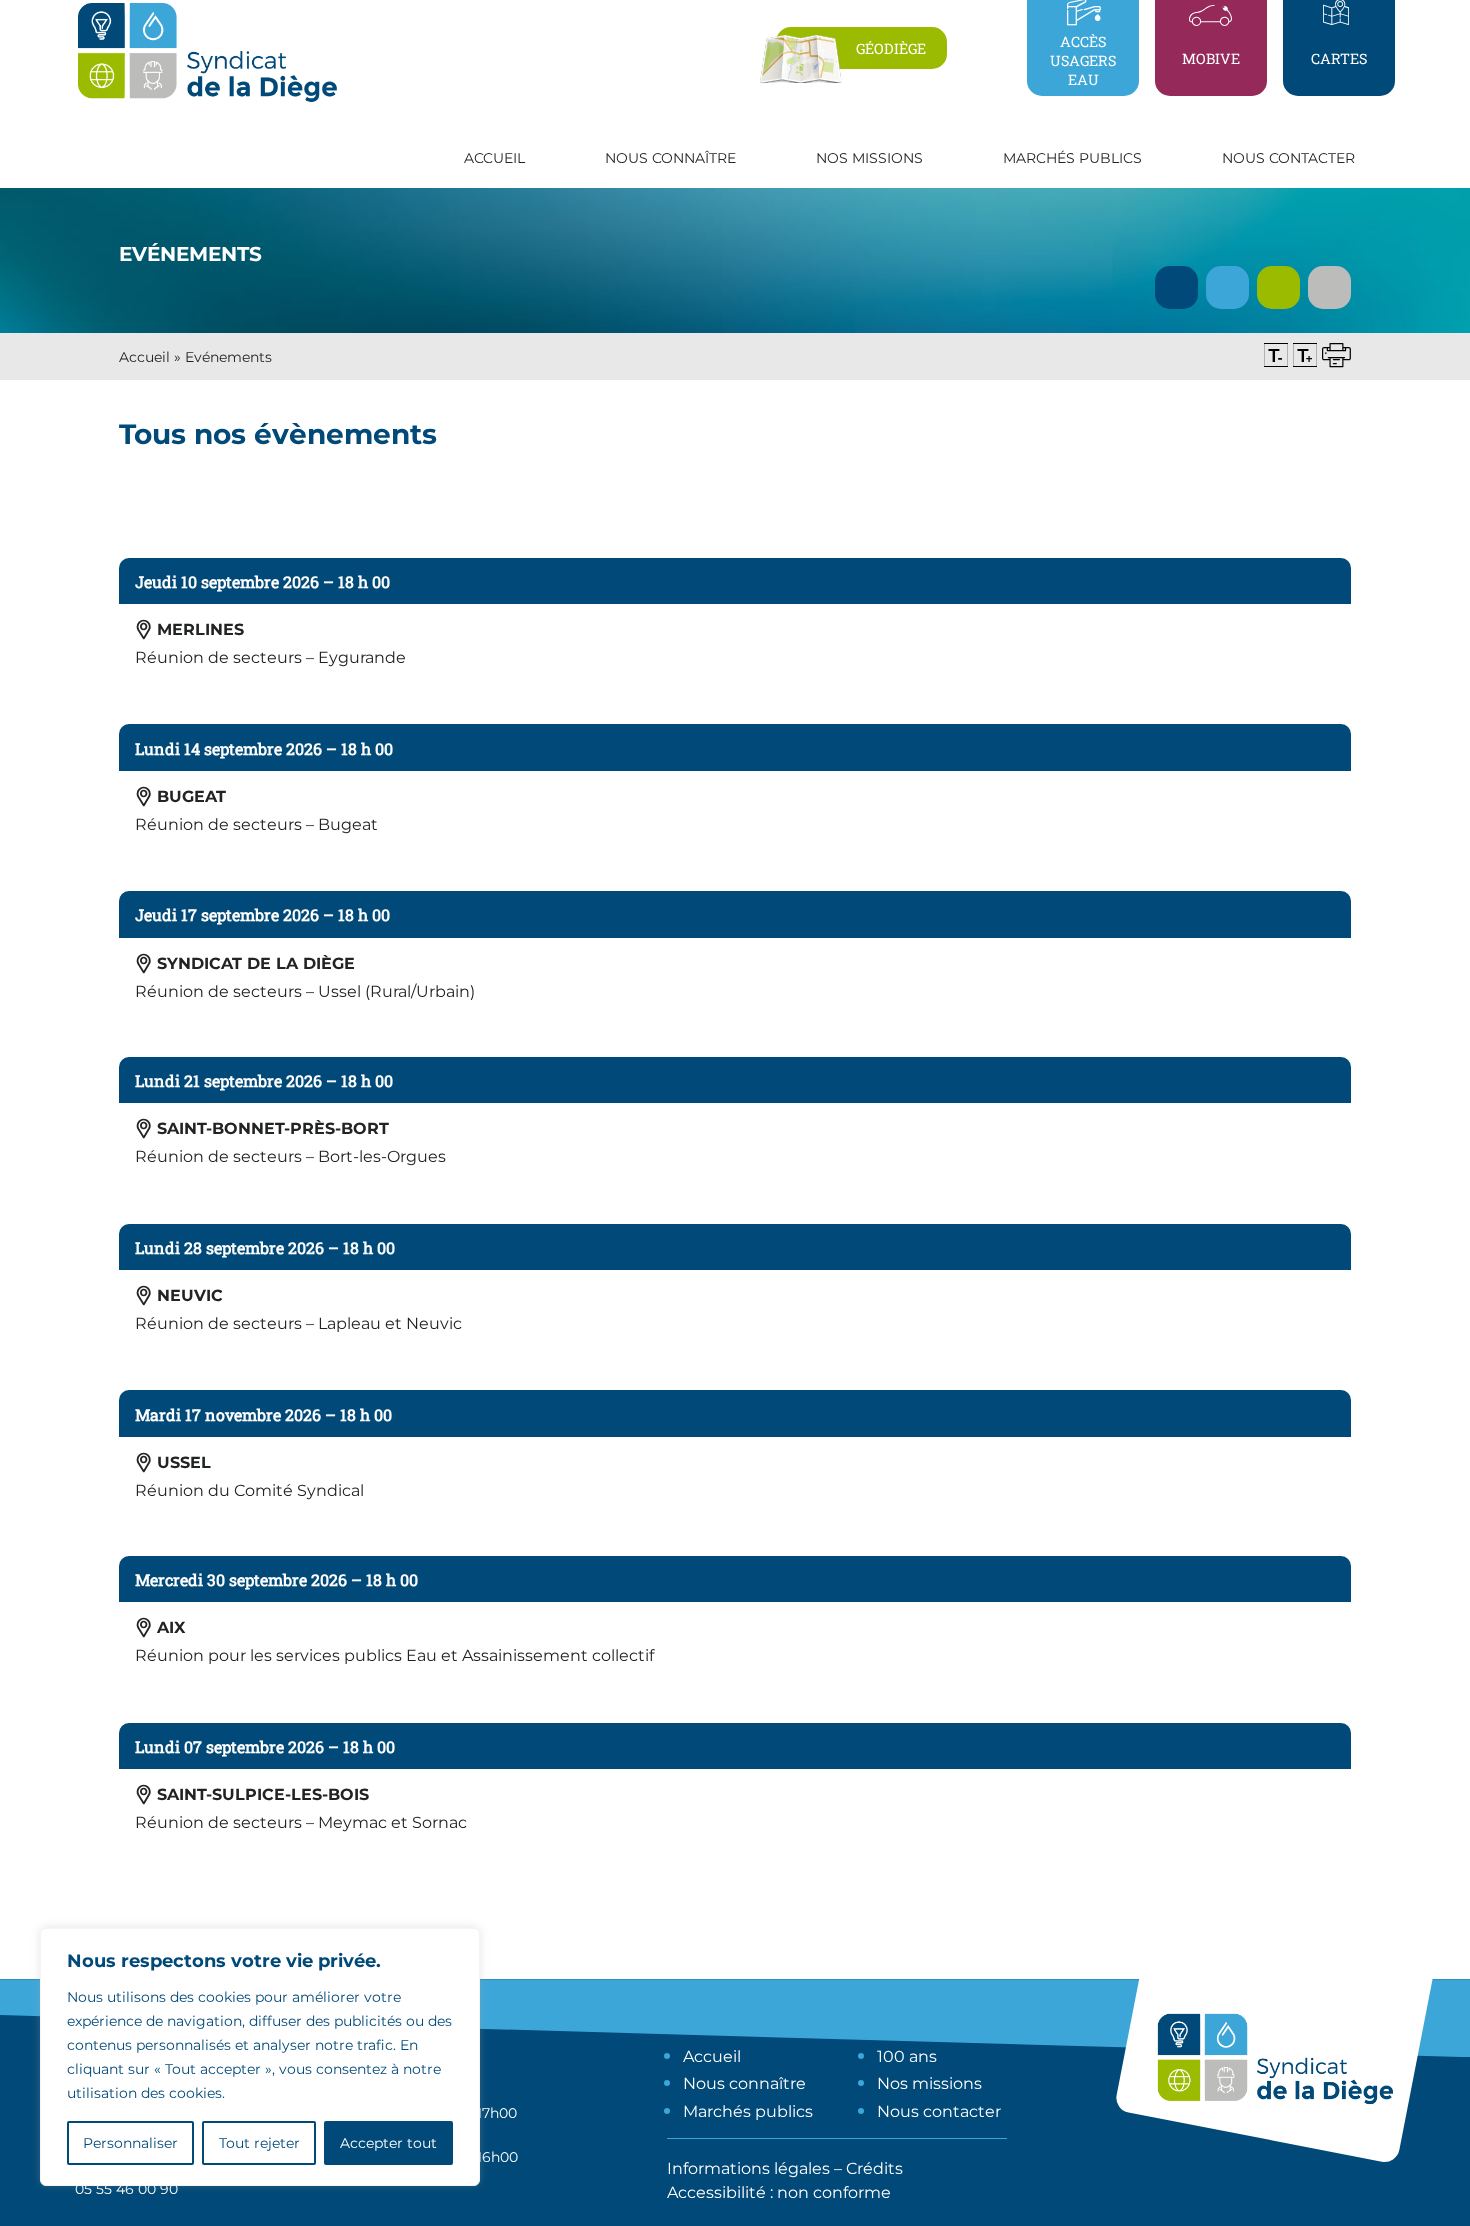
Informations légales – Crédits (785, 2168)
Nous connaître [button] (670, 158)
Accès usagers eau (1083, 60)
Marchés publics (748, 2111)
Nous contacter (1288, 158)
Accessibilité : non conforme (779, 2192)
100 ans (907, 2056)
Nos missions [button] (869, 158)
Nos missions (929, 2083)
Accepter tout (388, 2143)
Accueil (494, 158)
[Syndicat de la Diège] (207, 101)
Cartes (1339, 58)
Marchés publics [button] (1072, 158)
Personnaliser (130, 2143)
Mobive (1211, 58)
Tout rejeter (259, 2143)
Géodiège (891, 48)
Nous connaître (744, 2083)
